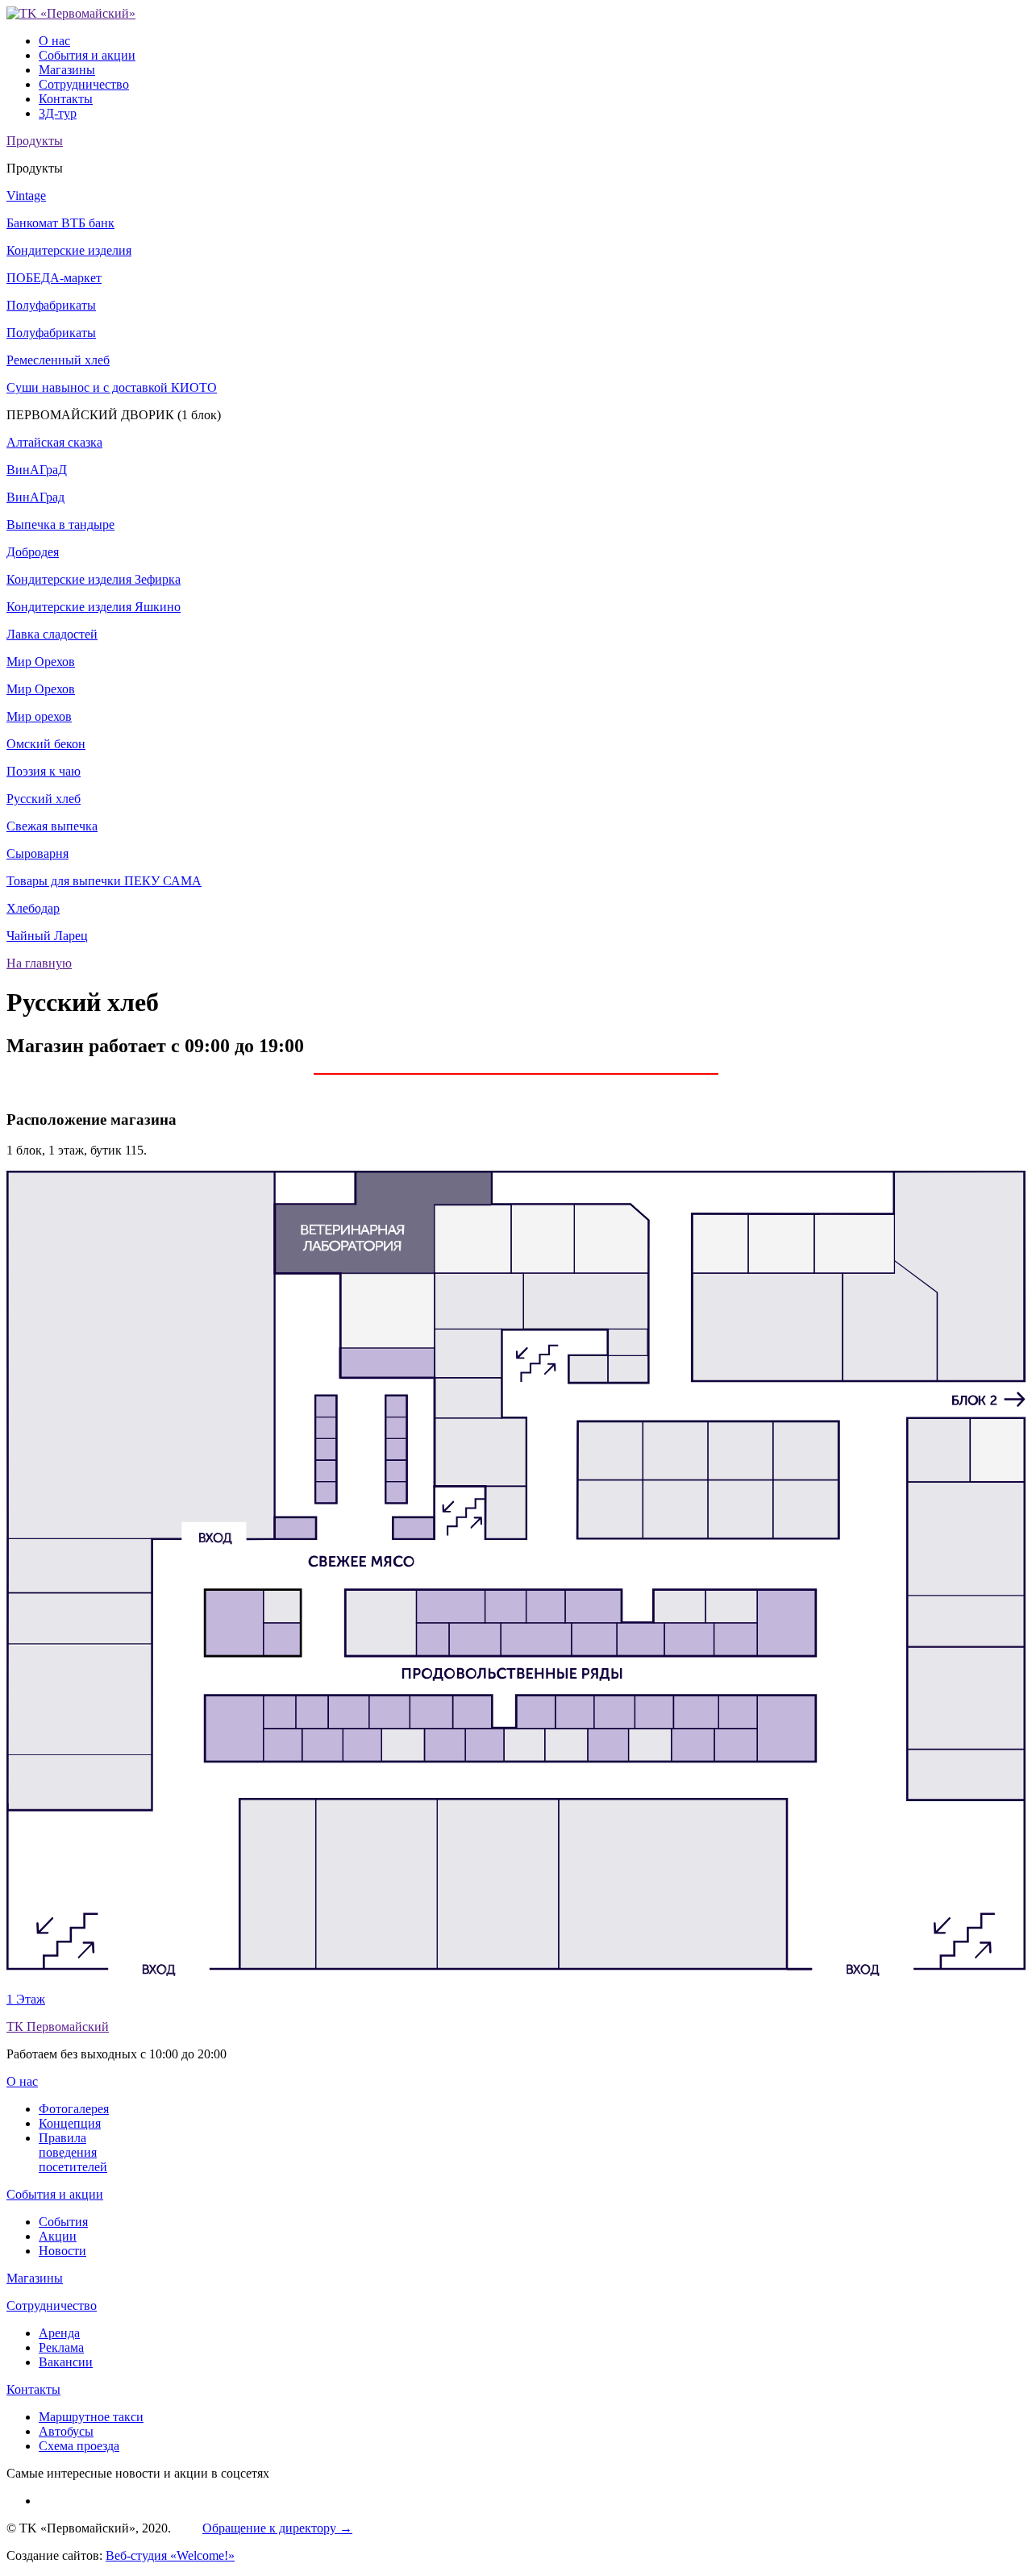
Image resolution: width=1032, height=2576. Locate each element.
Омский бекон (46, 744)
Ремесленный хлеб (58, 360)
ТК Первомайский (58, 2027)
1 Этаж (26, 1999)
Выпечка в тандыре (60, 524)
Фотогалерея (74, 2109)
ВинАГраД (37, 470)
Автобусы (66, 2431)
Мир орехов (39, 716)
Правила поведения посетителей (73, 2152)
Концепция (70, 2123)
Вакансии (66, 2362)
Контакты (66, 99)
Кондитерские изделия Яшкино (94, 607)
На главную (39, 963)
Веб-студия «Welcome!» (170, 2555)
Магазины (67, 70)
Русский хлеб (44, 799)
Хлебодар (33, 908)
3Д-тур (58, 113)
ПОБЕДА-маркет (54, 278)
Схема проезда (79, 2446)
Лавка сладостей (52, 634)
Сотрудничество (84, 84)
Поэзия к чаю (44, 771)
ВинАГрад (35, 497)
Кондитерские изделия (69, 250)
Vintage (26, 196)
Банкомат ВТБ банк (60, 223)
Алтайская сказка (54, 442)
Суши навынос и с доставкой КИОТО (112, 387)
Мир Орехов (41, 662)
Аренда (59, 2333)
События (63, 2222)
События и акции (87, 55)
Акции (58, 2236)
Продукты (35, 141)
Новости (62, 2251)
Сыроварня (37, 853)
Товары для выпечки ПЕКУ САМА (104, 881)
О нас (54, 41)
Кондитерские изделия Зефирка (94, 579)
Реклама (61, 2347)
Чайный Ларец (47, 936)
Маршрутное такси (91, 2417)
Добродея (33, 552)
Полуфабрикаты (51, 305)
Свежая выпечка (52, 826)
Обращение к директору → (277, 2528)
